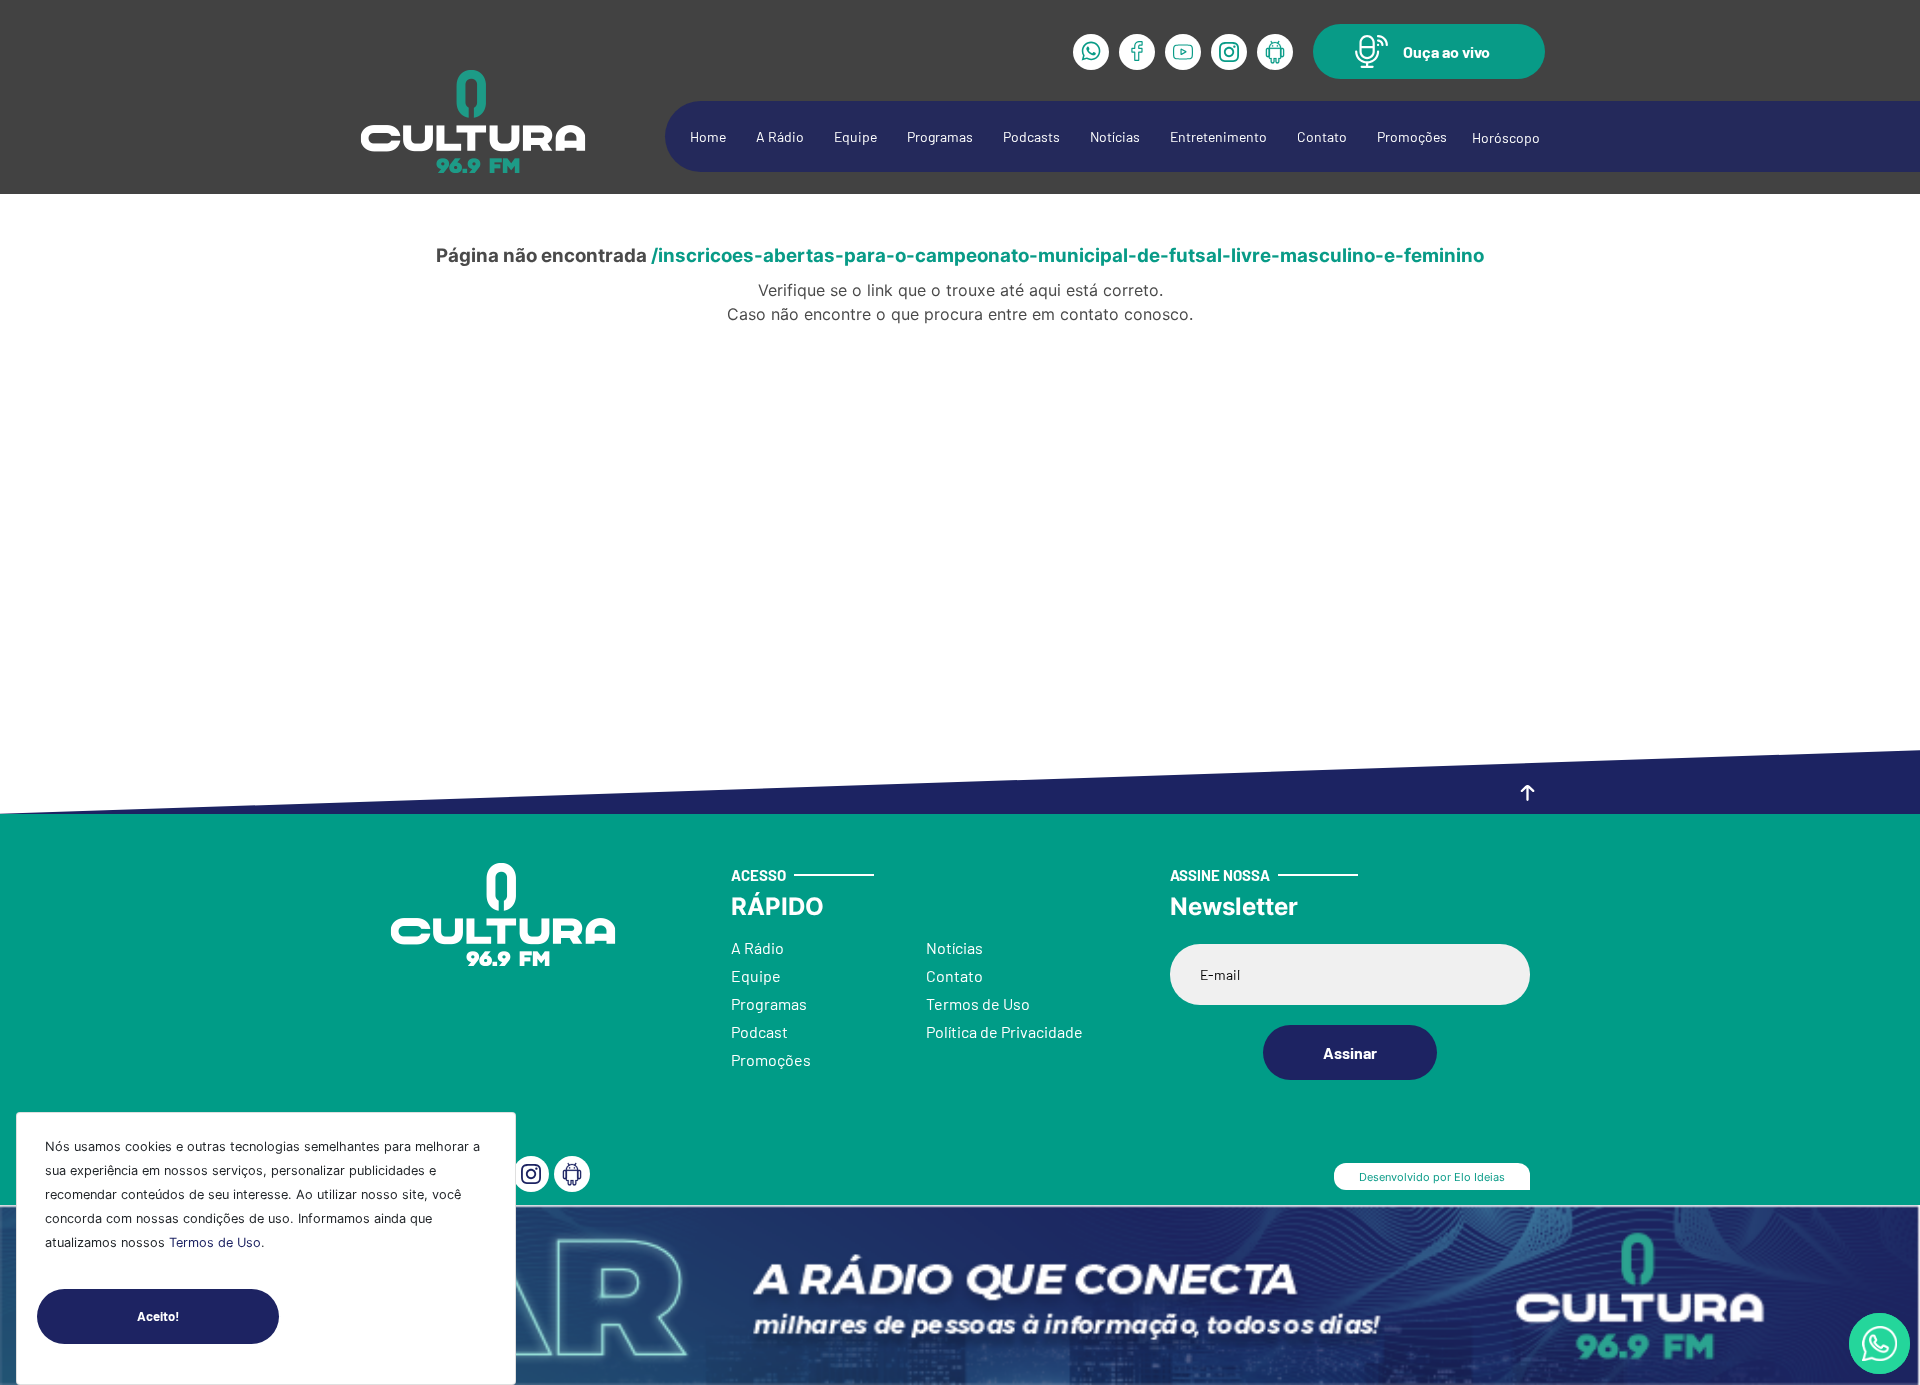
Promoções (1412, 136)
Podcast (759, 1031)
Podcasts (1031, 136)
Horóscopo (1506, 137)
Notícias (1115, 136)
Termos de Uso (215, 1242)
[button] (1429, 51)
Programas (940, 136)
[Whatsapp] (1091, 52)
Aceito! (158, 1316)
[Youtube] (1183, 52)
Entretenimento (1218, 136)
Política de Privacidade (1004, 1031)
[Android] (1275, 52)
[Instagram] (1229, 52)
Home (708, 136)
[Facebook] (1137, 52)
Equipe (855, 136)
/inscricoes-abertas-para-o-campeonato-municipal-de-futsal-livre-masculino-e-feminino (1067, 255)
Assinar (1350, 1052)
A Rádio (780, 136)
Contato (1322, 136)
